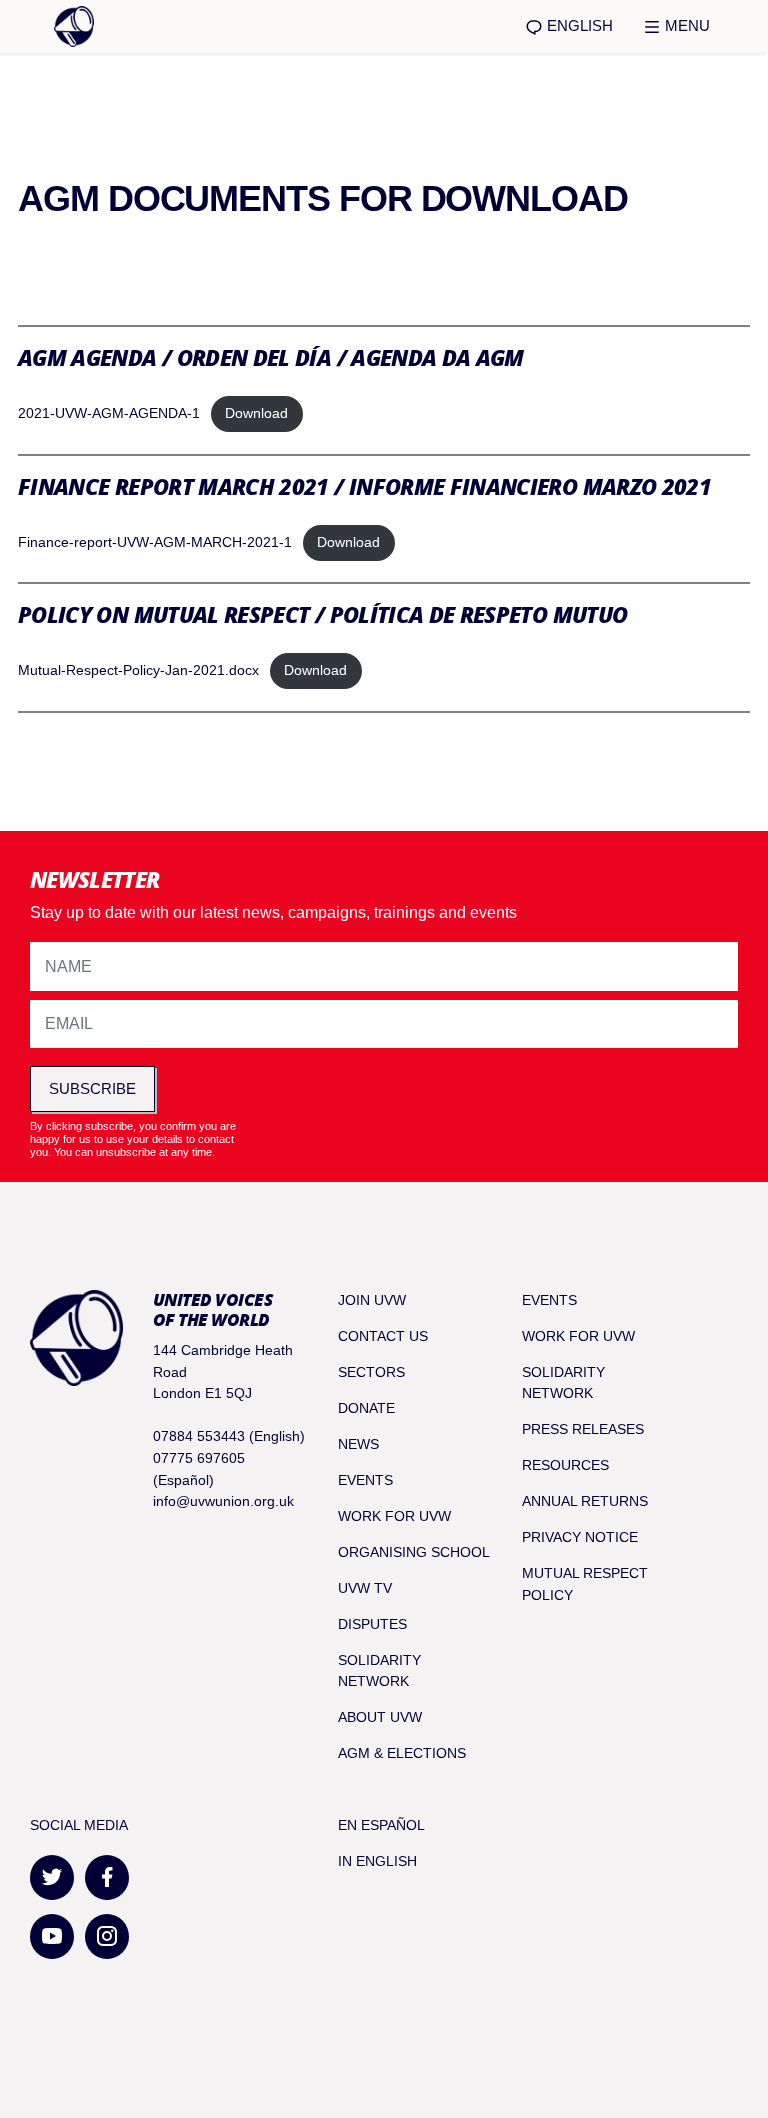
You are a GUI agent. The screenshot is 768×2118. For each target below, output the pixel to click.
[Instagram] (107, 1936)
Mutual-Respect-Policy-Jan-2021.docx (138, 670)
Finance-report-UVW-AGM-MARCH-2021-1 (155, 542)
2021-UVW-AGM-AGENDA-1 (109, 413)
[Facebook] (107, 1877)
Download (256, 413)
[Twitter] (52, 1877)
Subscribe (92, 1088)
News (358, 1444)
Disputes (372, 1624)
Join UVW (372, 1300)
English (578, 25)
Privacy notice (580, 1537)
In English (377, 1861)
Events (365, 1480)
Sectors (371, 1372)
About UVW (380, 1717)
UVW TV (365, 1588)
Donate (366, 1408)
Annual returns (585, 1501)
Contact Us (383, 1336)
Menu (685, 25)
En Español (381, 1825)
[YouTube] (52, 1936)
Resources (565, 1465)
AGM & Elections (402, 1753)
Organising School (414, 1552)
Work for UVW (394, 1516)
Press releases (583, 1429)
